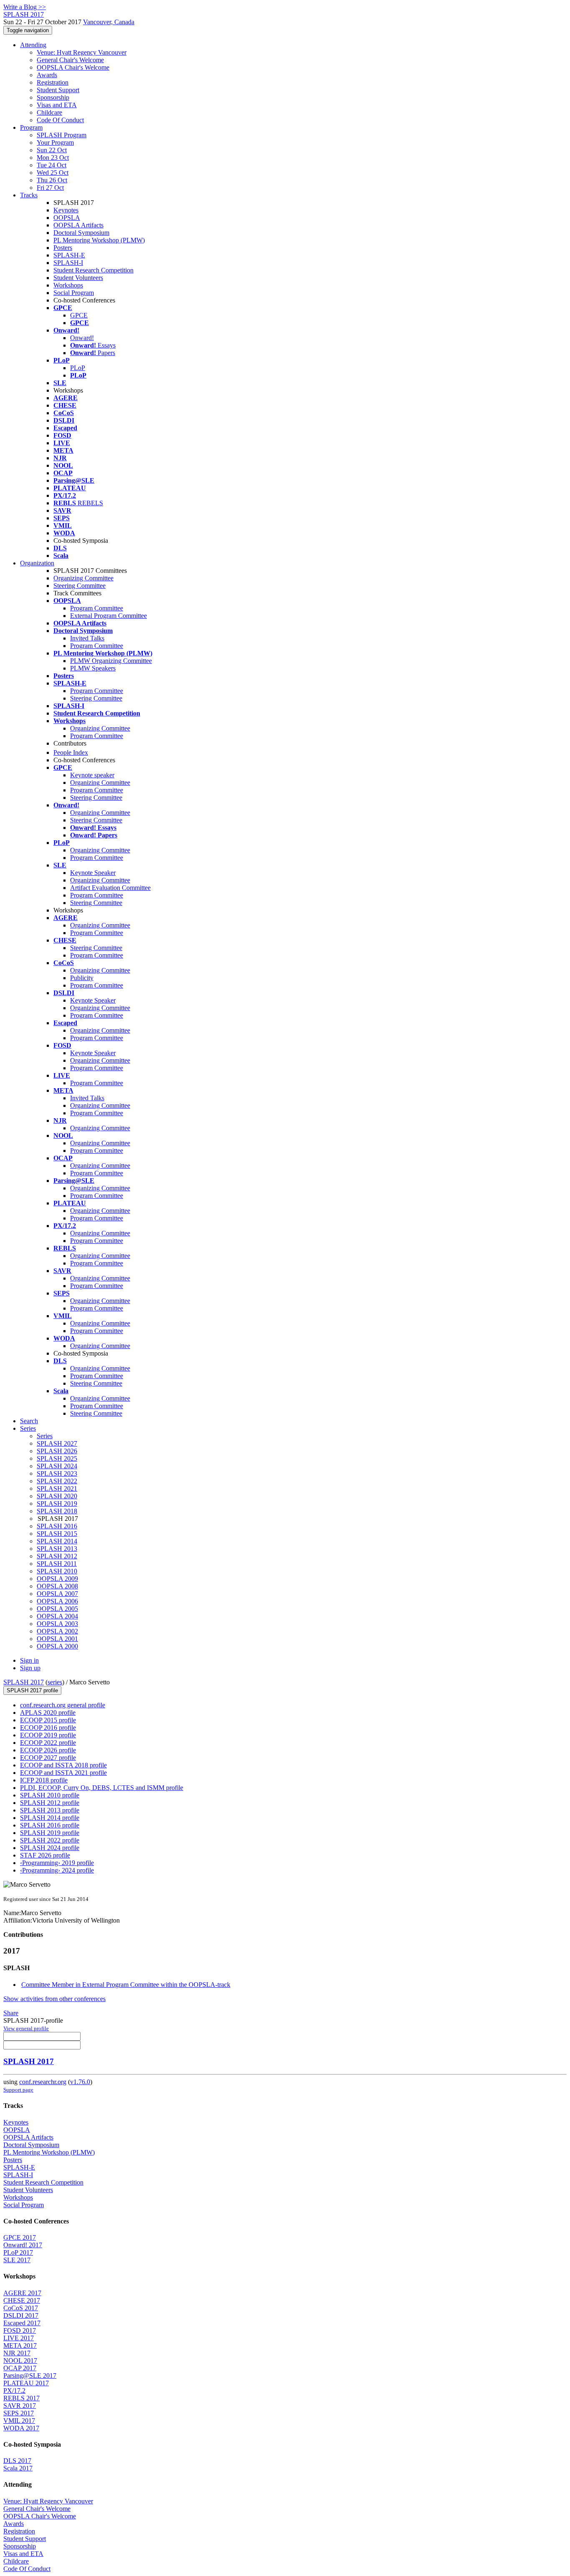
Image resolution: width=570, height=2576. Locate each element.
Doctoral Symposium (81, 233)
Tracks (29, 195)
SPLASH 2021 (57, 1488)
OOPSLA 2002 (57, 1631)
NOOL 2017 (20, 2360)
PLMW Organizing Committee (111, 661)
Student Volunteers (78, 278)
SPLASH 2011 (57, 1564)
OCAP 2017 (20, 2368)
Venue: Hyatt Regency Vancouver (82, 52)
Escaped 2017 (22, 2323)
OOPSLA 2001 (57, 1639)
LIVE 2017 (19, 2338)
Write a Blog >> (25, 7)
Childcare (49, 112)
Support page (18, 2090)
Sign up (30, 1668)
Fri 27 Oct (50, 188)
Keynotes (66, 210)
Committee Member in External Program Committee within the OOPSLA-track (126, 1985)
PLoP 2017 (18, 2252)
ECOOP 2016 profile (48, 1728)
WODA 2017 (21, 2428)
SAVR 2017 (20, 2406)
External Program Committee (108, 616)
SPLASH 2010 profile (50, 1795)
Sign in (29, 1660)
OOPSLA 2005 (57, 1609)
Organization (37, 563)
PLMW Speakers (93, 668)
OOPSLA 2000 (57, 1646)
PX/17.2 (14, 2391)
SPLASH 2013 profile (50, 1810)
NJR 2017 (17, 2353)
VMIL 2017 (19, 2421)
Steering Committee (79, 586)
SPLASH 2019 (57, 1504)
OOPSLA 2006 (57, 1601)
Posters (63, 248)
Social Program (74, 293)
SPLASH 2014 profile (50, 1818)
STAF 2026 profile (45, 1855)
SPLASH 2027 (57, 1443)
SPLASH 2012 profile (50, 1803)
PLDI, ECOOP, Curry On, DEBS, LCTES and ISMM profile (102, 1788)
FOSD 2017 (20, 2330)
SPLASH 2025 (57, 1458)
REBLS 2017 (21, 2398)
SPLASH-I (68, 263)
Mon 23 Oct (53, 158)
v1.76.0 (80, 2082)
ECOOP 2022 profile (48, 1743)
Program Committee (97, 608)
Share (11, 2013)
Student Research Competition (93, 270)
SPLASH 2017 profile (32, 1690)
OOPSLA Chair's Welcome (73, 67)
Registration (53, 82)
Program (31, 127)
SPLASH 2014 (57, 1541)
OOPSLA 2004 (57, 1616)
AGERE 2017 (22, 2293)
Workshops (68, 285)
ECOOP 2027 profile (48, 1758)
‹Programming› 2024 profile (57, 1870)
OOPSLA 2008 (57, 1586)
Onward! (82, 338)
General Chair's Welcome (70, 60)
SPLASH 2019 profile (50, 1833)
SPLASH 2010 (57, 1571)
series (55, 1682)
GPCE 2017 (20, 2237)
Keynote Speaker (93, 873)
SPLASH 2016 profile (50, 1825)
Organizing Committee (83, 578)
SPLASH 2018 (57, 1511)
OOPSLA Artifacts (78, 225)
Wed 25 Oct (53, 173)
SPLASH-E (69, 255)
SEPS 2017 (19, 2413)
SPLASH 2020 (57, 1496)
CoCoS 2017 (21, 2308)
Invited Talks (87, 638)
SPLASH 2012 (57, 1556)
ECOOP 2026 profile (48, 1750)
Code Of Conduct (60, 120)
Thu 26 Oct (52, 180)
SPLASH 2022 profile (50, 1840)
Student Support (58, 90)
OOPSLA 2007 (57, 1594)
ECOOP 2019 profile (48, 1735)
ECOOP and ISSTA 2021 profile (63, 1773)
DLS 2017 (17, 2461)
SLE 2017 (17, 2260)
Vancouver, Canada (109, 22)
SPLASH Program (62, 135)
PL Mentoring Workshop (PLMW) (99, 240)
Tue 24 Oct (52, 165)
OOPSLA (67, 218)
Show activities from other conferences (54, 1999)
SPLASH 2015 (57, 1534)
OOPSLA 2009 (57, 1579)
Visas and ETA (57, 105)
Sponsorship (53, 97)
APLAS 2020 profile (48, 1713)
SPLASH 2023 (57, 1473)
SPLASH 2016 (57, 1526)
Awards (47, 75)
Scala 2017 (18, 2468)
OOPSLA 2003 (57, 1624)
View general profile (26, 2028)
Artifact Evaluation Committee (110, 888)
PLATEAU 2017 (26, 2383)
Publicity (82, 978)
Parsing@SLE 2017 (30, 2376)
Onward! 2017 (23, 2245)
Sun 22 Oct (52, 150)
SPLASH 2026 (57, 1451)
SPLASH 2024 (57, 1466)
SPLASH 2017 (24, 1682)
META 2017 (20, 2345)
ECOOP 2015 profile (48, 1720)
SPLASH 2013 (57, 1549)
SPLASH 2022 (57, 1481)
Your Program (55, 142)
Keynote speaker (92, 775)
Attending (33, 45)
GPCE (79, 315)
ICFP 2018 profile (44, 1780)
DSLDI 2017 (21, 2315)
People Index (71, 752)
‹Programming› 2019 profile (57, 1863)
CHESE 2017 (22, 2300)
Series (45, 1436)
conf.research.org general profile (63, 1705)
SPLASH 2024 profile (50, 1848)
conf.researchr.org (43, 2082)
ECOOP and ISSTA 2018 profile (63, 1765)
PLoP (78, 368)
